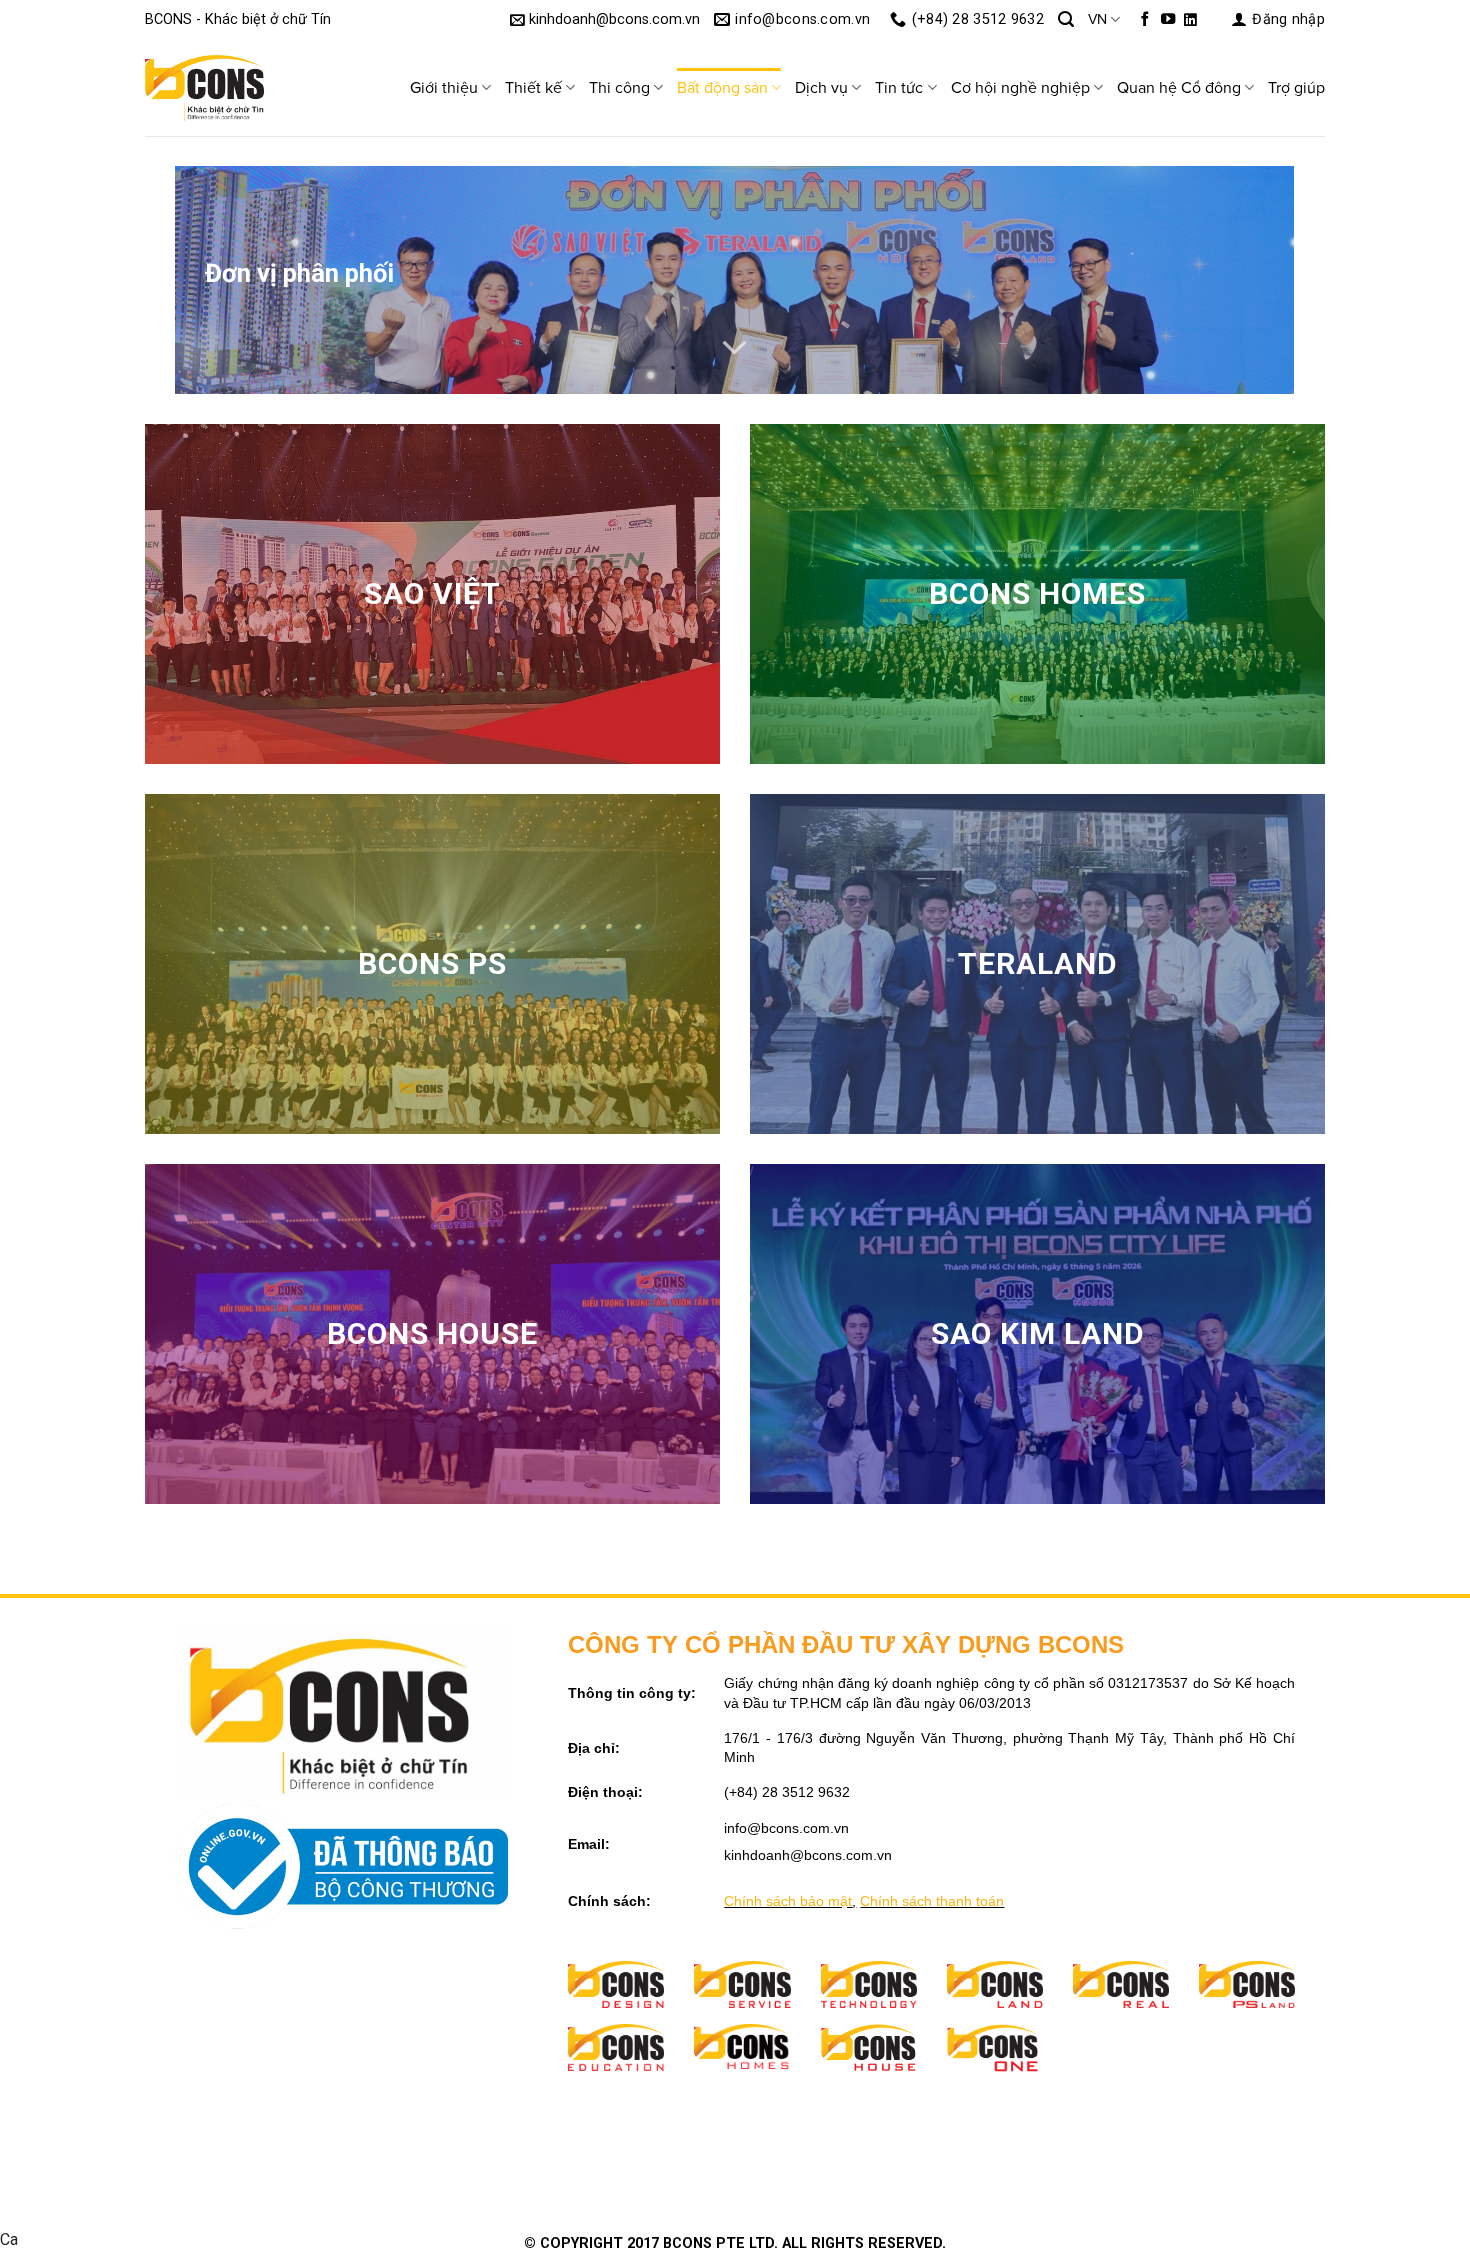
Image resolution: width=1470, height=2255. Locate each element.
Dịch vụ (821, 88)
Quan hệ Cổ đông (1179, 88)
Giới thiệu (444, 88)
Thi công (619, 88)
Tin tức (899, 88)
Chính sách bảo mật (788, 1901)
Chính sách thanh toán (932, 1901)
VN (1097, 19)
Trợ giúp (1296, 88)
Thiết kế (533, 88)
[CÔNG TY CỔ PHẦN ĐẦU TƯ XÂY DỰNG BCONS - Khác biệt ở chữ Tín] (245, 88)
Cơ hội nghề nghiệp (1020, 88)
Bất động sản (722, 88)
